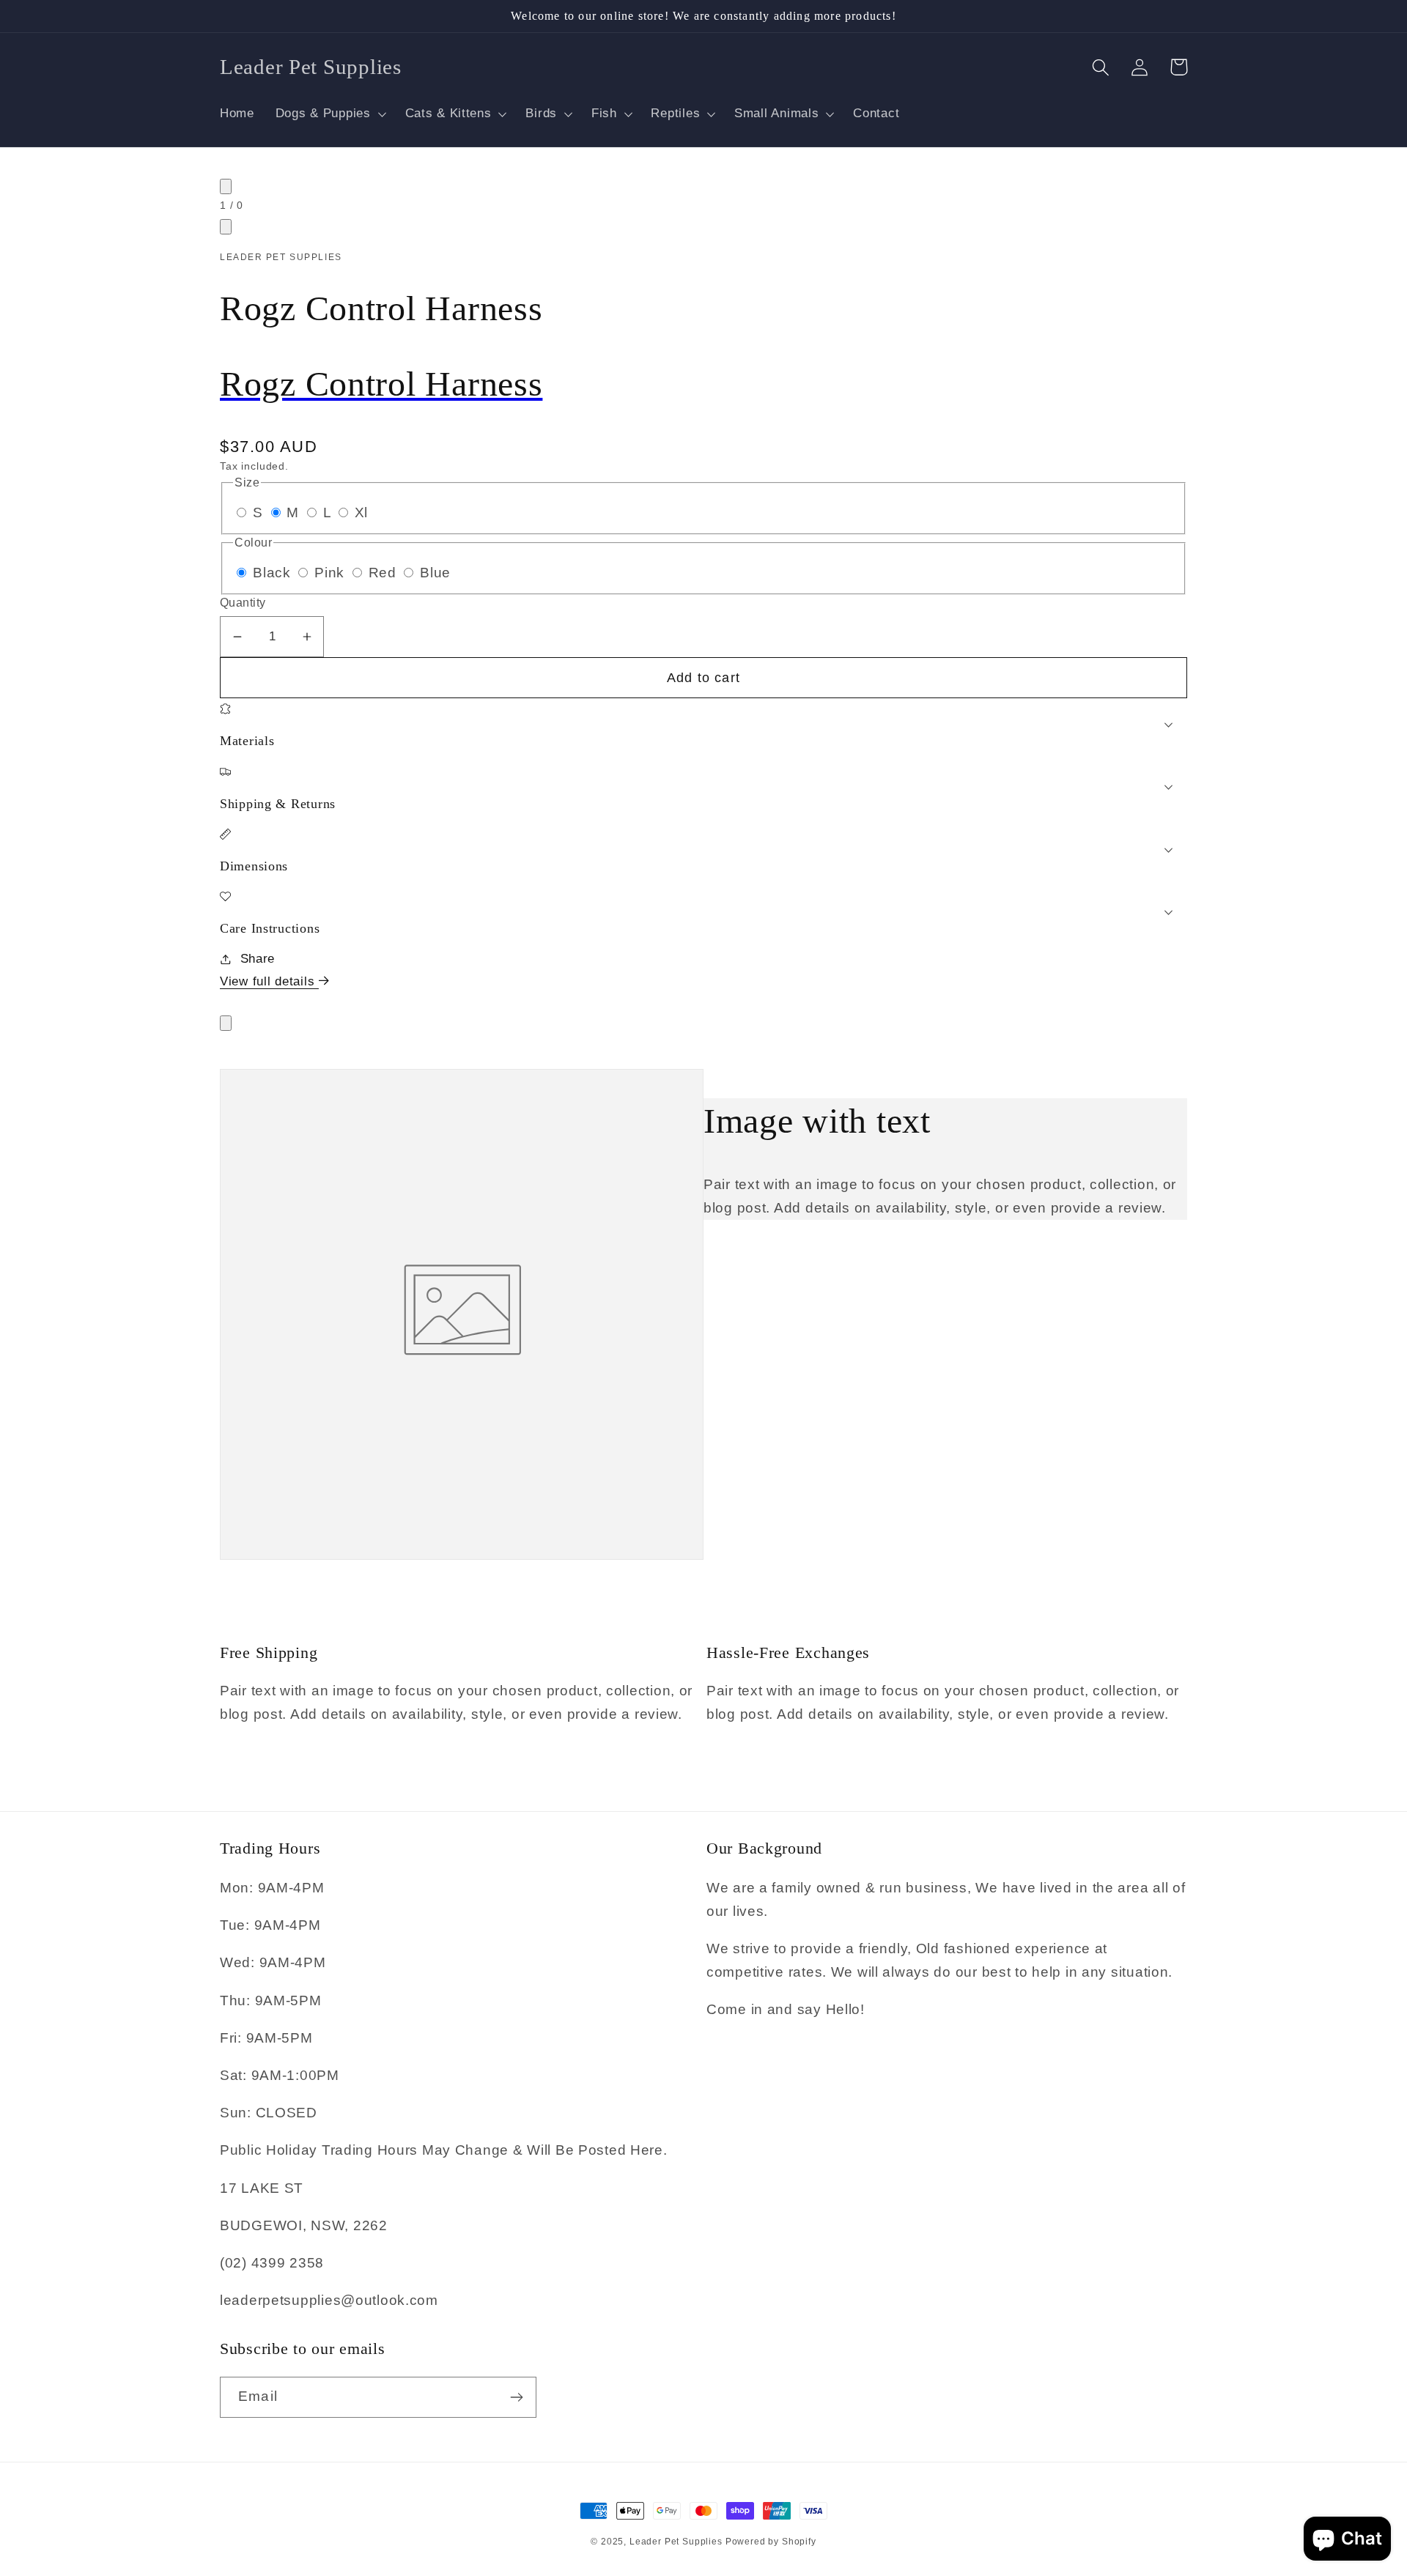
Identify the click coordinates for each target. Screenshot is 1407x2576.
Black (274, 573)
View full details (269, 981)
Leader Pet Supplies (677, 2542)
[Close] (226, 1023)
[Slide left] (226, 186)
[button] (329, 114)
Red (385, 573)
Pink (332, 573)
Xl (361, 512)
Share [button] (258, 959)
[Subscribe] (516, 2397)
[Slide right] (226, 227)
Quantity (243, 603)
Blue (435, 573)
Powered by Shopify (771, 2542)
